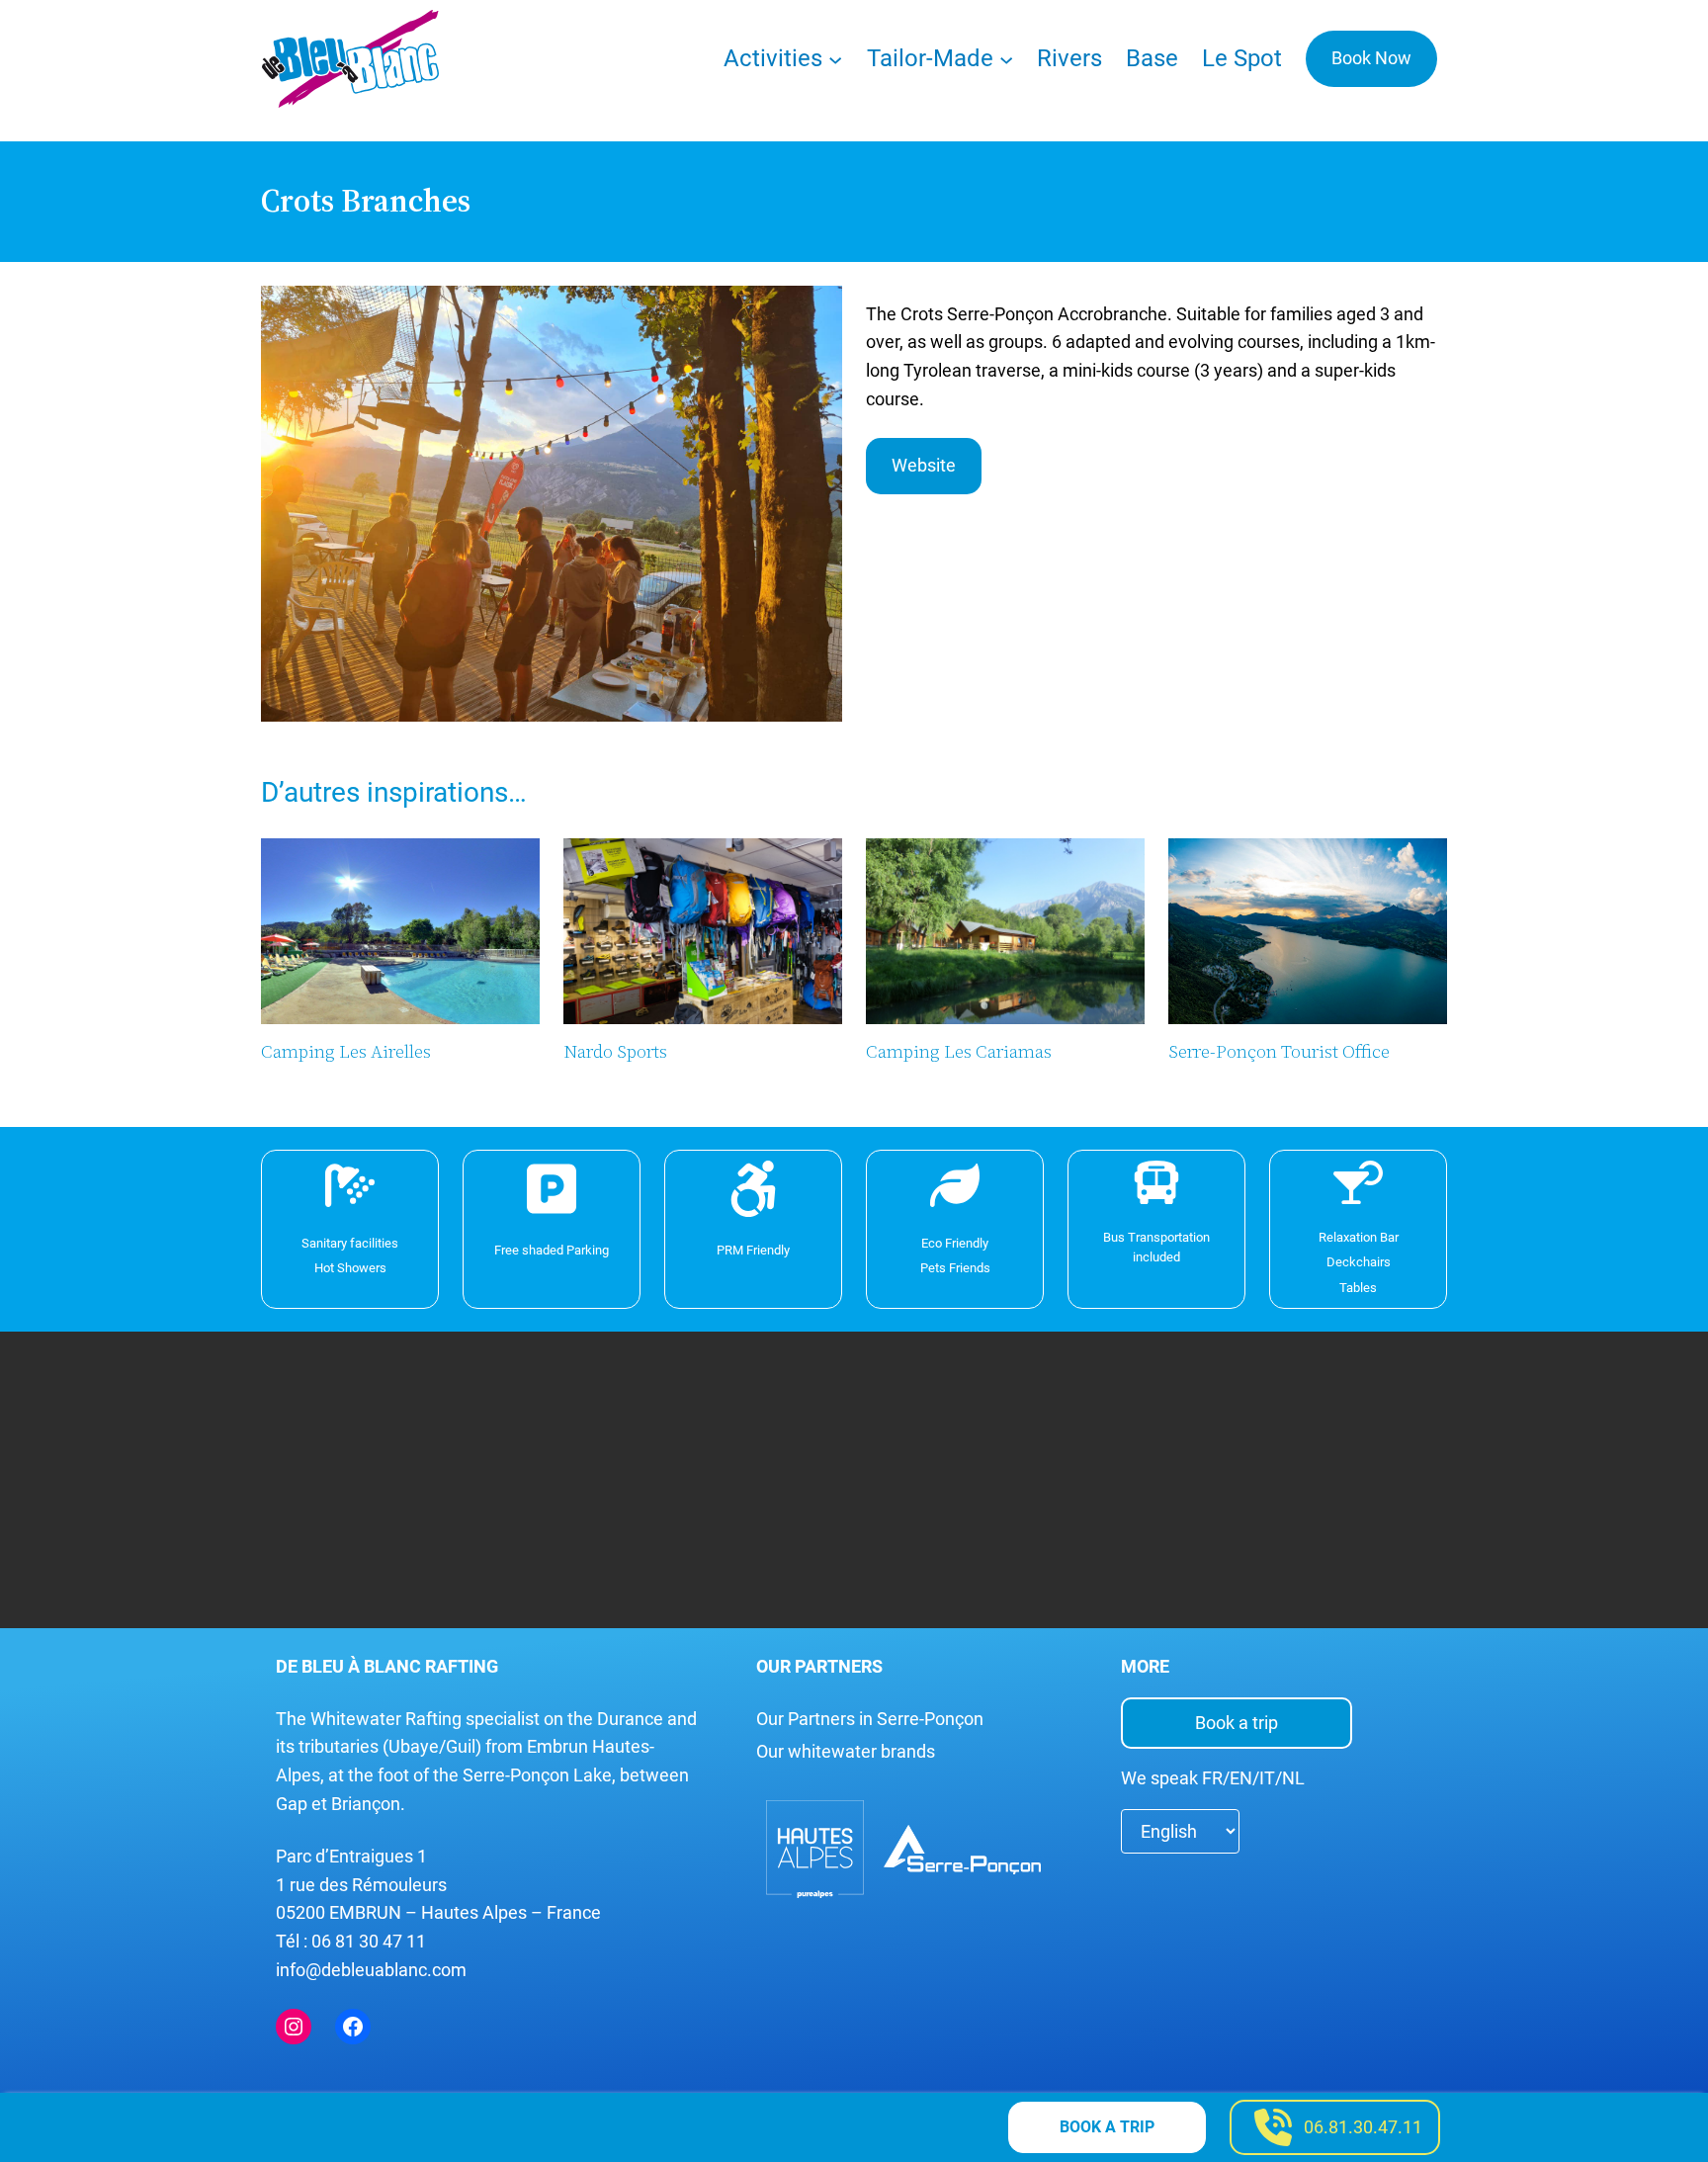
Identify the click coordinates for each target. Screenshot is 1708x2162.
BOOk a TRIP (1107, 2127)
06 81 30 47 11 (369, 1941)
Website (924, 465)
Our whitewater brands (846, 1751)
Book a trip (1237, 1723)
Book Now (1371, 58)
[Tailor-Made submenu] (1006, 58)
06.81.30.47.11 (1363, 2127)
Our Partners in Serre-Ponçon (870, 1719)
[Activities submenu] (835, 58)
